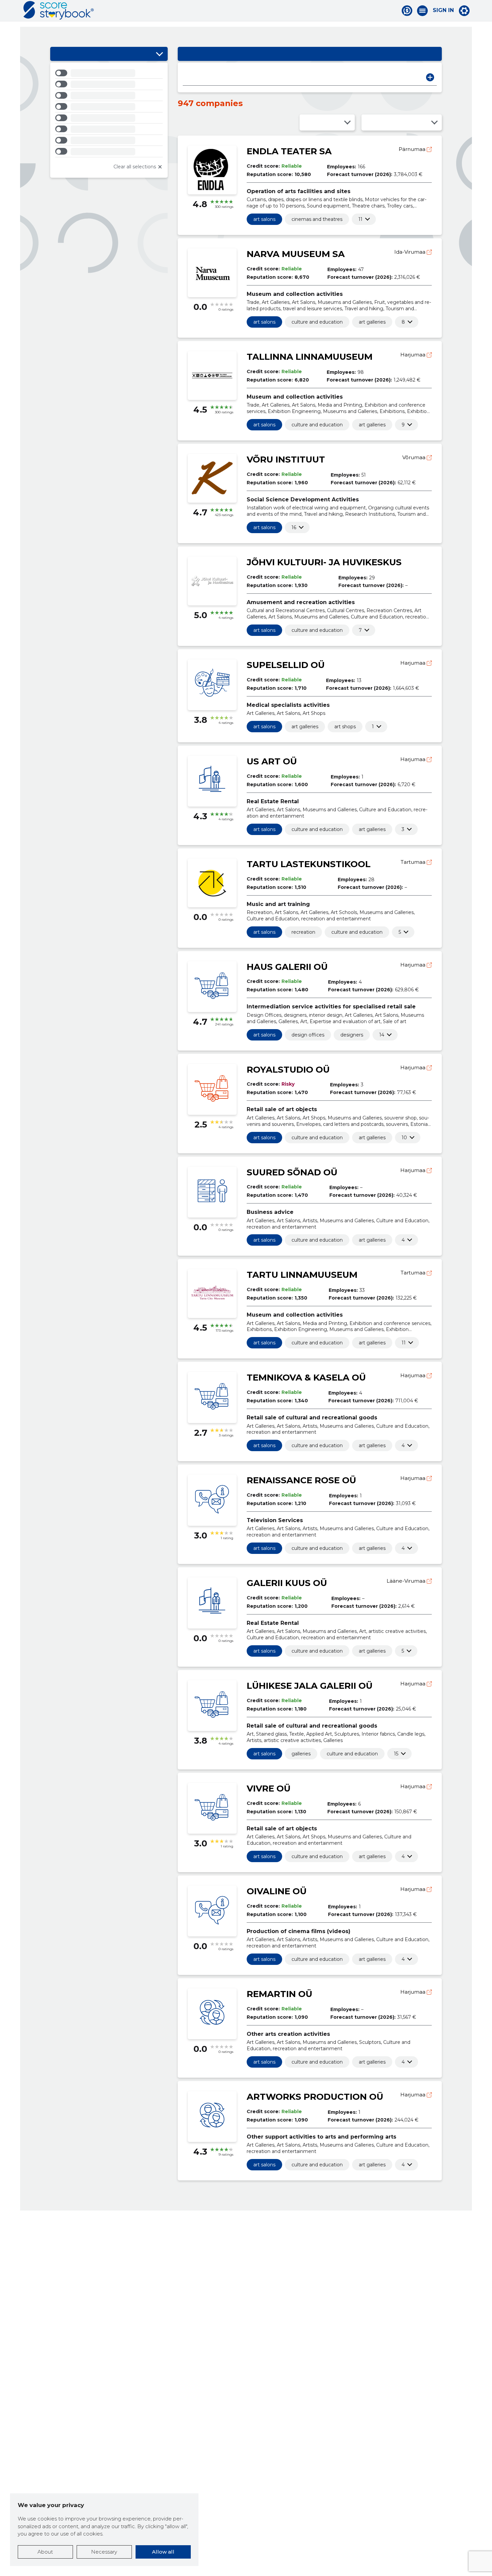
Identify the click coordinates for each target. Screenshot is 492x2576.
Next (430, 77)
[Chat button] (407, 11)
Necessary (104, 2552)
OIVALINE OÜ (277, 1891)
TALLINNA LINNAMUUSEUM (310, 357)
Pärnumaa (413, 149)
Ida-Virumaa (411, 252)
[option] (109, 74)
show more (360, 219)
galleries (301, 1754)
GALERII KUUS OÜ (287, 1583)
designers (352, 1035)
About (45, 2552)
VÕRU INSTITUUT (286, 460)
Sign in (443, 10)
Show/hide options (159, 54)
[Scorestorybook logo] (59, 10)
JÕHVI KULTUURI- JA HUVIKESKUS (324, 562)
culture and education (317, 322)
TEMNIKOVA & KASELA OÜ (306, 1378)
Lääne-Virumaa (407, 1581)
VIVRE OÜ (269, 1789)
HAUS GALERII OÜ (287, 967)
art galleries (372, 322)
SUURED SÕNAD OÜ (292, 1172)
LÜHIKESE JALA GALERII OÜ (310, 1686)
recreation (303, 932)
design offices (308, 1035)
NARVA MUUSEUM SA (296, 254)
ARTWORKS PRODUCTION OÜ (315, 2097)
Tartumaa (414, 862)
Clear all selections (135, 167)
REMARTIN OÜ (279, 1994)
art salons (264, 219)
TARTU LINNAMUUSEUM (302, 1275)
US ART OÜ (272, 761)
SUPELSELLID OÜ (286, 665)
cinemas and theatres (317, 219)
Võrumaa (415, 457)
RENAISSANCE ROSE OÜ (301, 1480)
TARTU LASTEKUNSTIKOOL (309, 864)
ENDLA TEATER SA (289, 151)
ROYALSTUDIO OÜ (288, 1070)
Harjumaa (414, 355)
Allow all (163, 2552)
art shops (345, 727)
